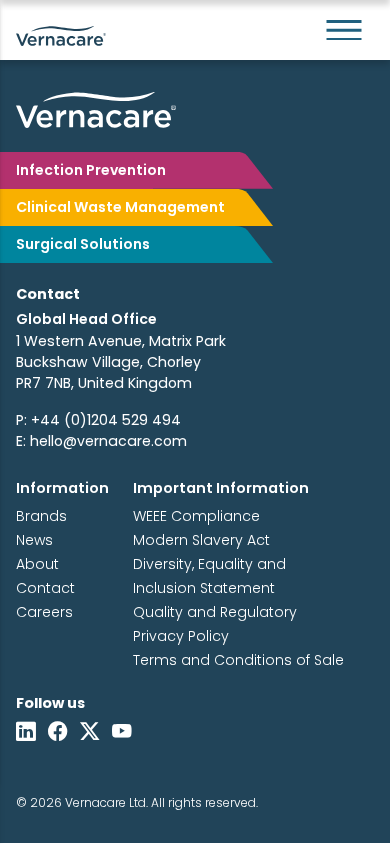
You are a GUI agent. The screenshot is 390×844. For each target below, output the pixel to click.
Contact (45, 588)
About (37, 564)
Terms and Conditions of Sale (238, 660)
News (34, 540)
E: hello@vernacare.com (101, 441)
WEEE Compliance (196, 516)
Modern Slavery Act (201, 540)
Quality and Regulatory (215, 612)
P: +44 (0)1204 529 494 (98, 420)
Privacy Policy (181, 636)
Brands (41, 516)
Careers (44, 612)
